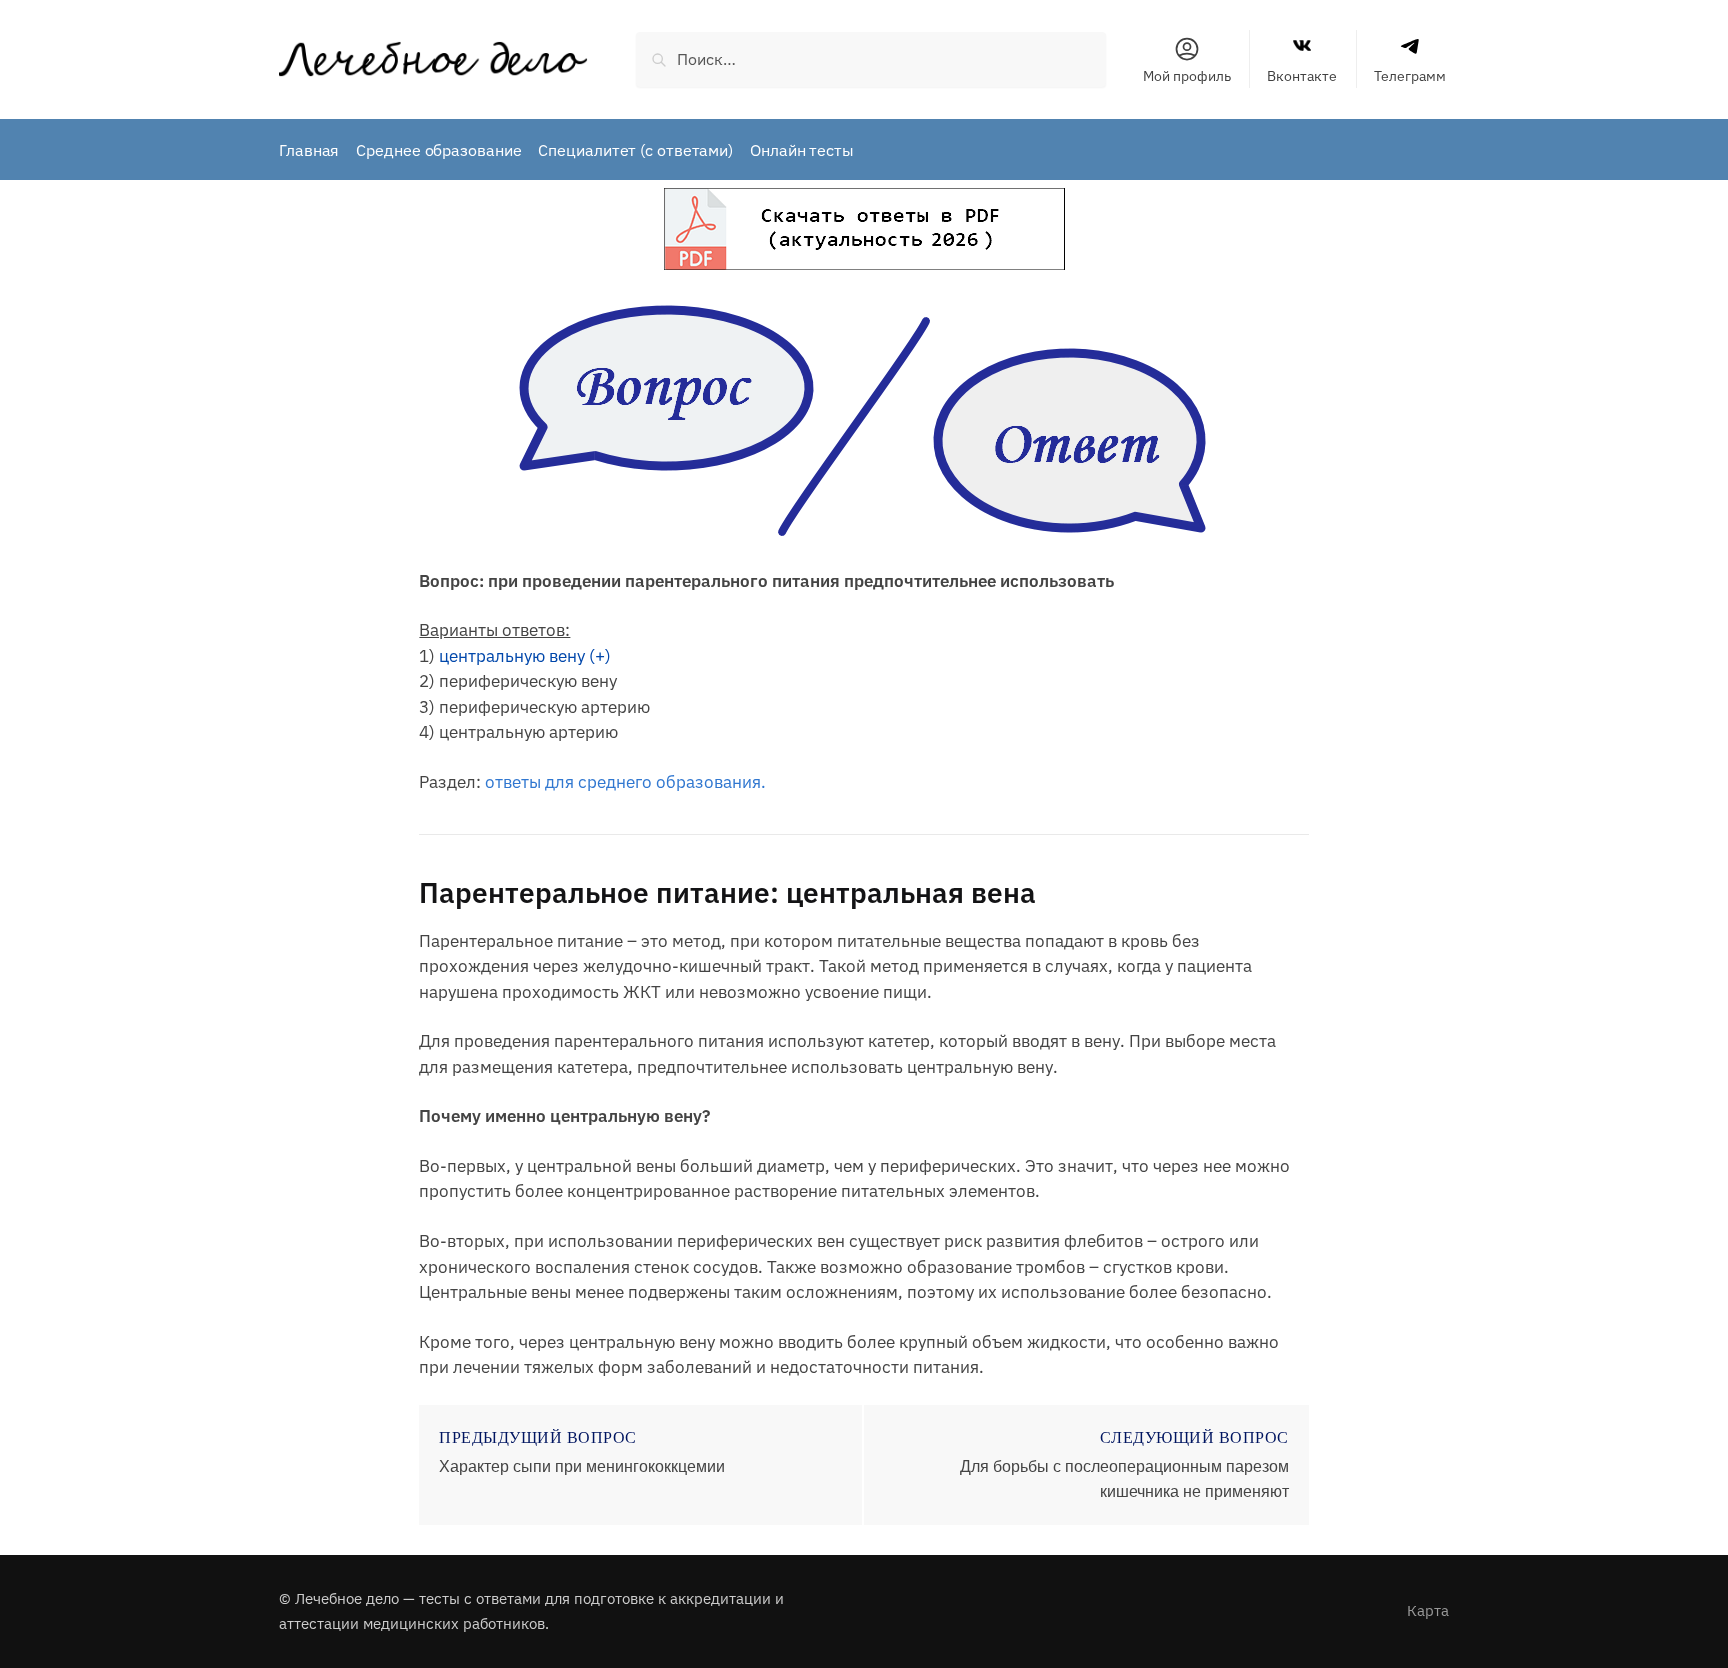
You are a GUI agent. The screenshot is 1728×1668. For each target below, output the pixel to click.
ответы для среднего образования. (625, 782)
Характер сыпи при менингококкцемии (582, 1466)
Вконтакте (1302, 76)
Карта (1428, 1610)
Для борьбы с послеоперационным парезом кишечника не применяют (1124, 1479)
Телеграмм (1410, 76)
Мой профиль (1187, 76)
